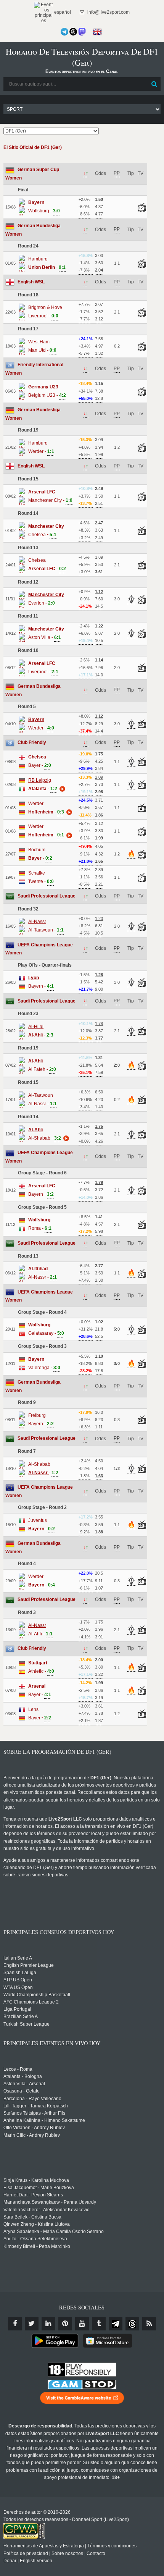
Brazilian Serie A (21, 2016)
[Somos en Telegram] (64, 32)
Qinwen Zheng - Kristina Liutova (37, 2224)
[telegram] (116, 2324)
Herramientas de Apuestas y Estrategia (44, 2546)
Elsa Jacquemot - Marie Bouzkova (39, 2188)
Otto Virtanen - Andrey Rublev (34, 2128)
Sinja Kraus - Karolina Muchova (36, 2180)
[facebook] (15, 2324)
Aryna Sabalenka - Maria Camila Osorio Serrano (54, 2232)
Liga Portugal (17, 2009)
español (62, 12)
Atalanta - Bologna (23, 2076)
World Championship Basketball (37, 1995)
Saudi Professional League (47, 896)
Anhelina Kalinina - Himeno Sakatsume (44, 2120)
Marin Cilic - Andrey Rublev (32, 2135)
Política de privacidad (26, 2553)
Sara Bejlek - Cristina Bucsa (32, 2217)
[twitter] (32, 2324)
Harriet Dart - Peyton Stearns (33, 2195)
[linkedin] (48, 2324)
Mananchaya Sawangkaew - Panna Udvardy (50, 2202)
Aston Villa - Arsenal (24, 2084)
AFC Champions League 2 (31, 2002)
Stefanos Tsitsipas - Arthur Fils (34, 2113)
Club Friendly (32, 742)
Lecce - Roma (18, 2069)
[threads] (132, 2324)
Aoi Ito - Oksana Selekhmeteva (35, 2239)
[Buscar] (154, 84)
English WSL (31, 282)
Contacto (96, 2553)
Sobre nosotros (67, 2553)
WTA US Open (18, 1987)
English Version (36, 2561)
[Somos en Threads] (73, 32)
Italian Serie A (18, 1958)
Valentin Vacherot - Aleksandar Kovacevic (46, 2210)
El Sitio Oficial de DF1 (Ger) (33, 147)
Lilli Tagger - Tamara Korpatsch (36, 2106)
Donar (10, 2561)
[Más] (61, 789)
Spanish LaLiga (20, 1973)
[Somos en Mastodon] (82, 32)
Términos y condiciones (112, 2546)
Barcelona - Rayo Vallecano (32, 2099)
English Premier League (29, 1965)
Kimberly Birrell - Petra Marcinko (37, 2246)
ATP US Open (18, 1980)
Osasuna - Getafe (22, 2091)
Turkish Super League (27, 2024)
